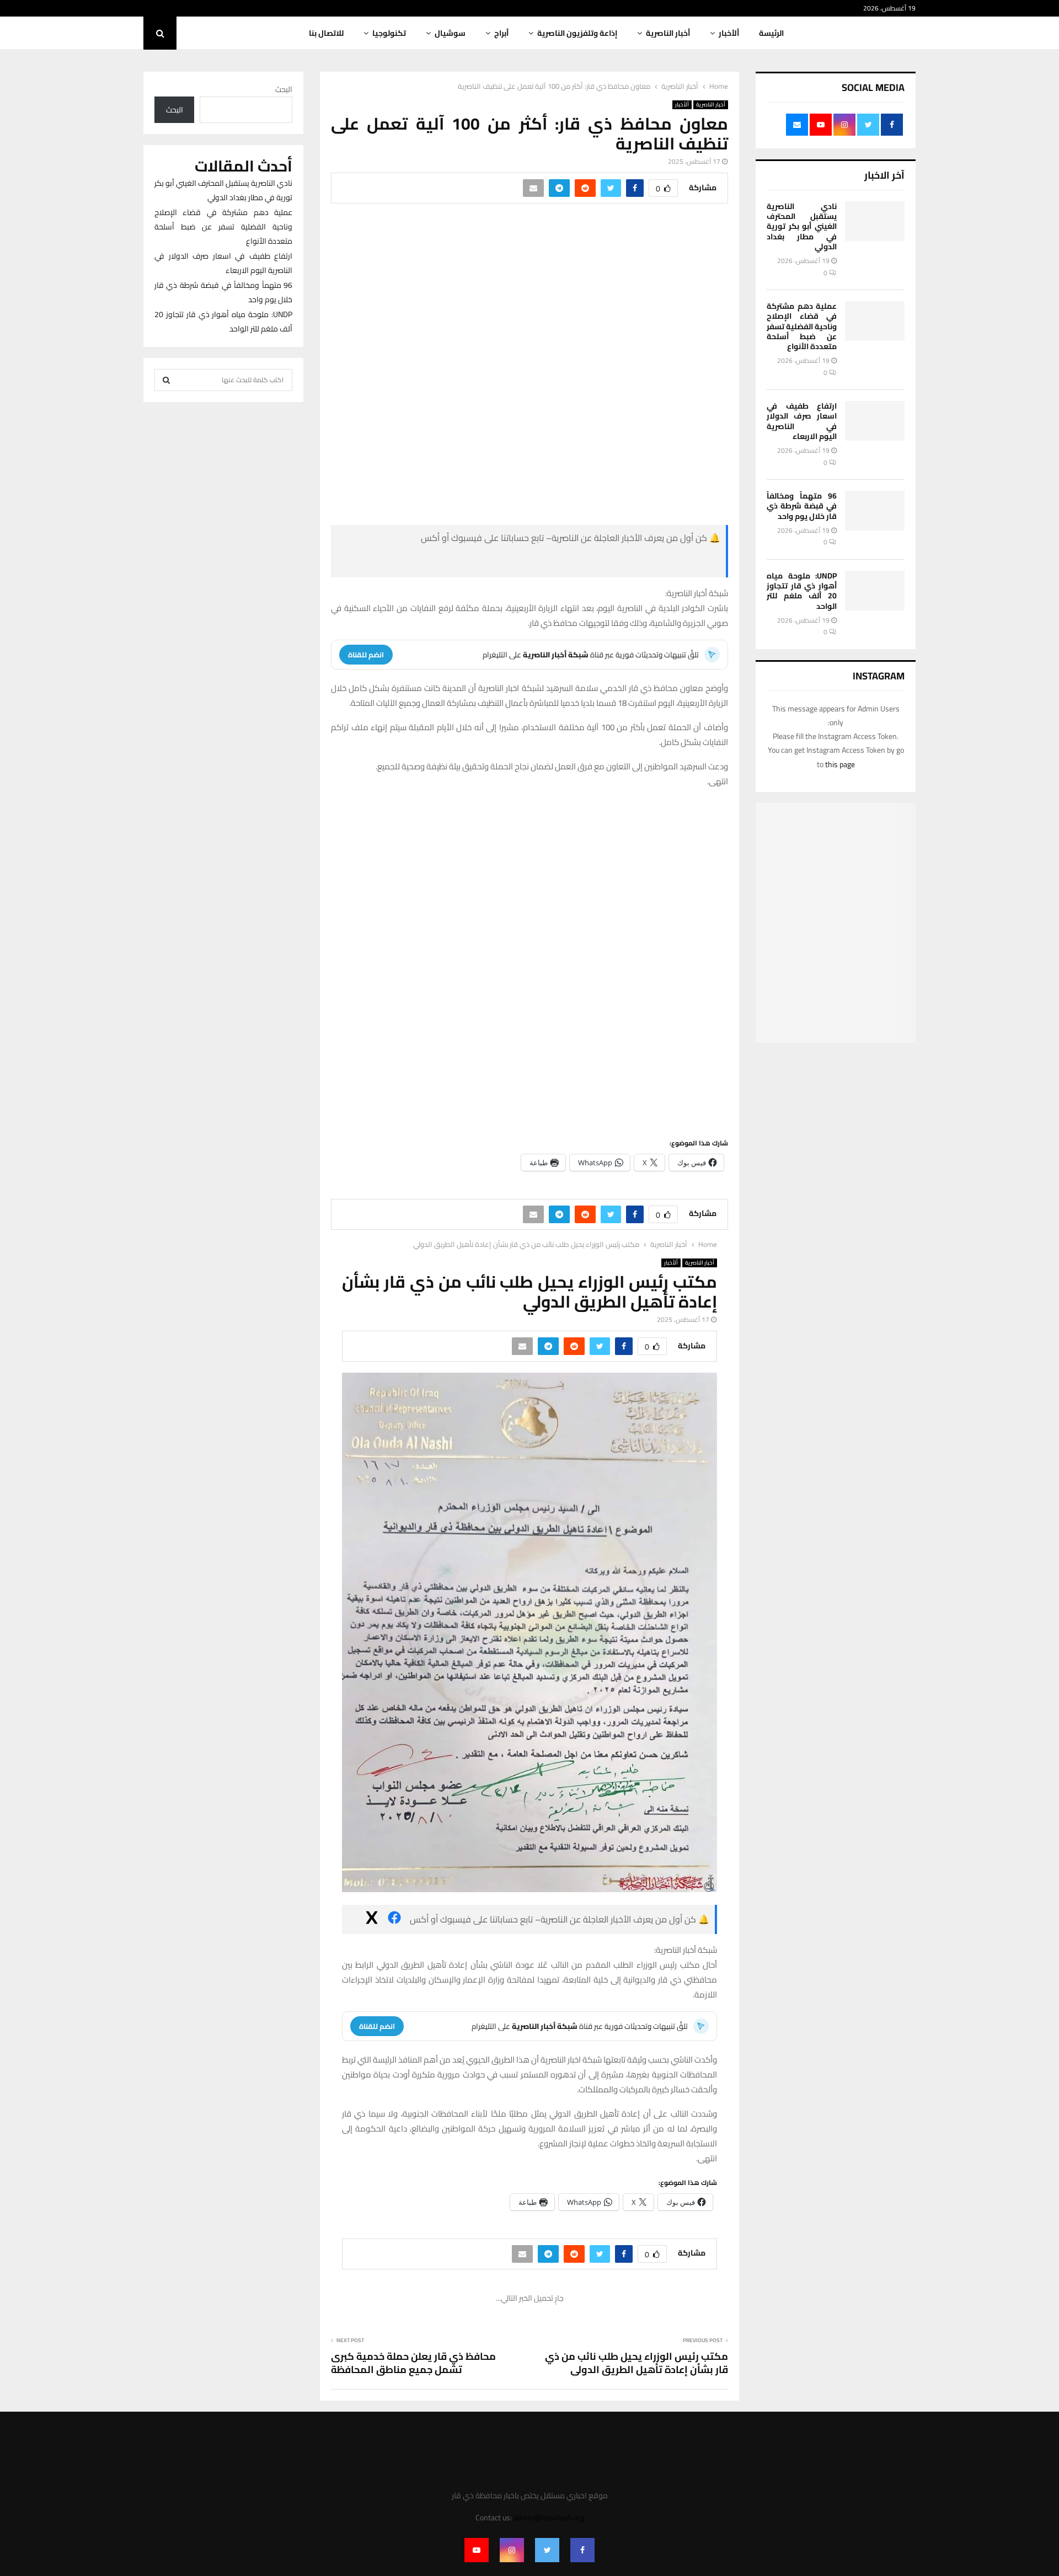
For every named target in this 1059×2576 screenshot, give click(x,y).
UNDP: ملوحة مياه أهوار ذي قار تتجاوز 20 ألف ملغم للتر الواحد (802, 591)
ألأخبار (729, 33)
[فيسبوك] (638, 563)
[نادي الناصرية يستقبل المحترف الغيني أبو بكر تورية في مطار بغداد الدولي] (875, 221)
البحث (284, 89)
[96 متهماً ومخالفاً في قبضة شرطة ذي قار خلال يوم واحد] (875, 511)
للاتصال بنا (326, 33)
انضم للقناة (366, 655)
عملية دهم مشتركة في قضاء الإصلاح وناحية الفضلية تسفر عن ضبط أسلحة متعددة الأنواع (802, 326)
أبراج (501, 33)
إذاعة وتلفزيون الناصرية (577, 33)
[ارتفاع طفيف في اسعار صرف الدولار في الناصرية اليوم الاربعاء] (875, 421)
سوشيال (450, 33)
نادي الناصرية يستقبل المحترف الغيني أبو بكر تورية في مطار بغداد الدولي (802, 226)
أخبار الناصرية (668, 33)
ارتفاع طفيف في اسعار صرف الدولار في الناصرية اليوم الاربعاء (802, 421)
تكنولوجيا (389, 33)
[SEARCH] (166, 380)
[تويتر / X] (464, 563)
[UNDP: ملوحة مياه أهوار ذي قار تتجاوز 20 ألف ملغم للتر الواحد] (875, 591)
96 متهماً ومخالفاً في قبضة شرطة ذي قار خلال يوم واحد (802, 506)
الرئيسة (771, 33)
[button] (651, 839)
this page (840, 764)
